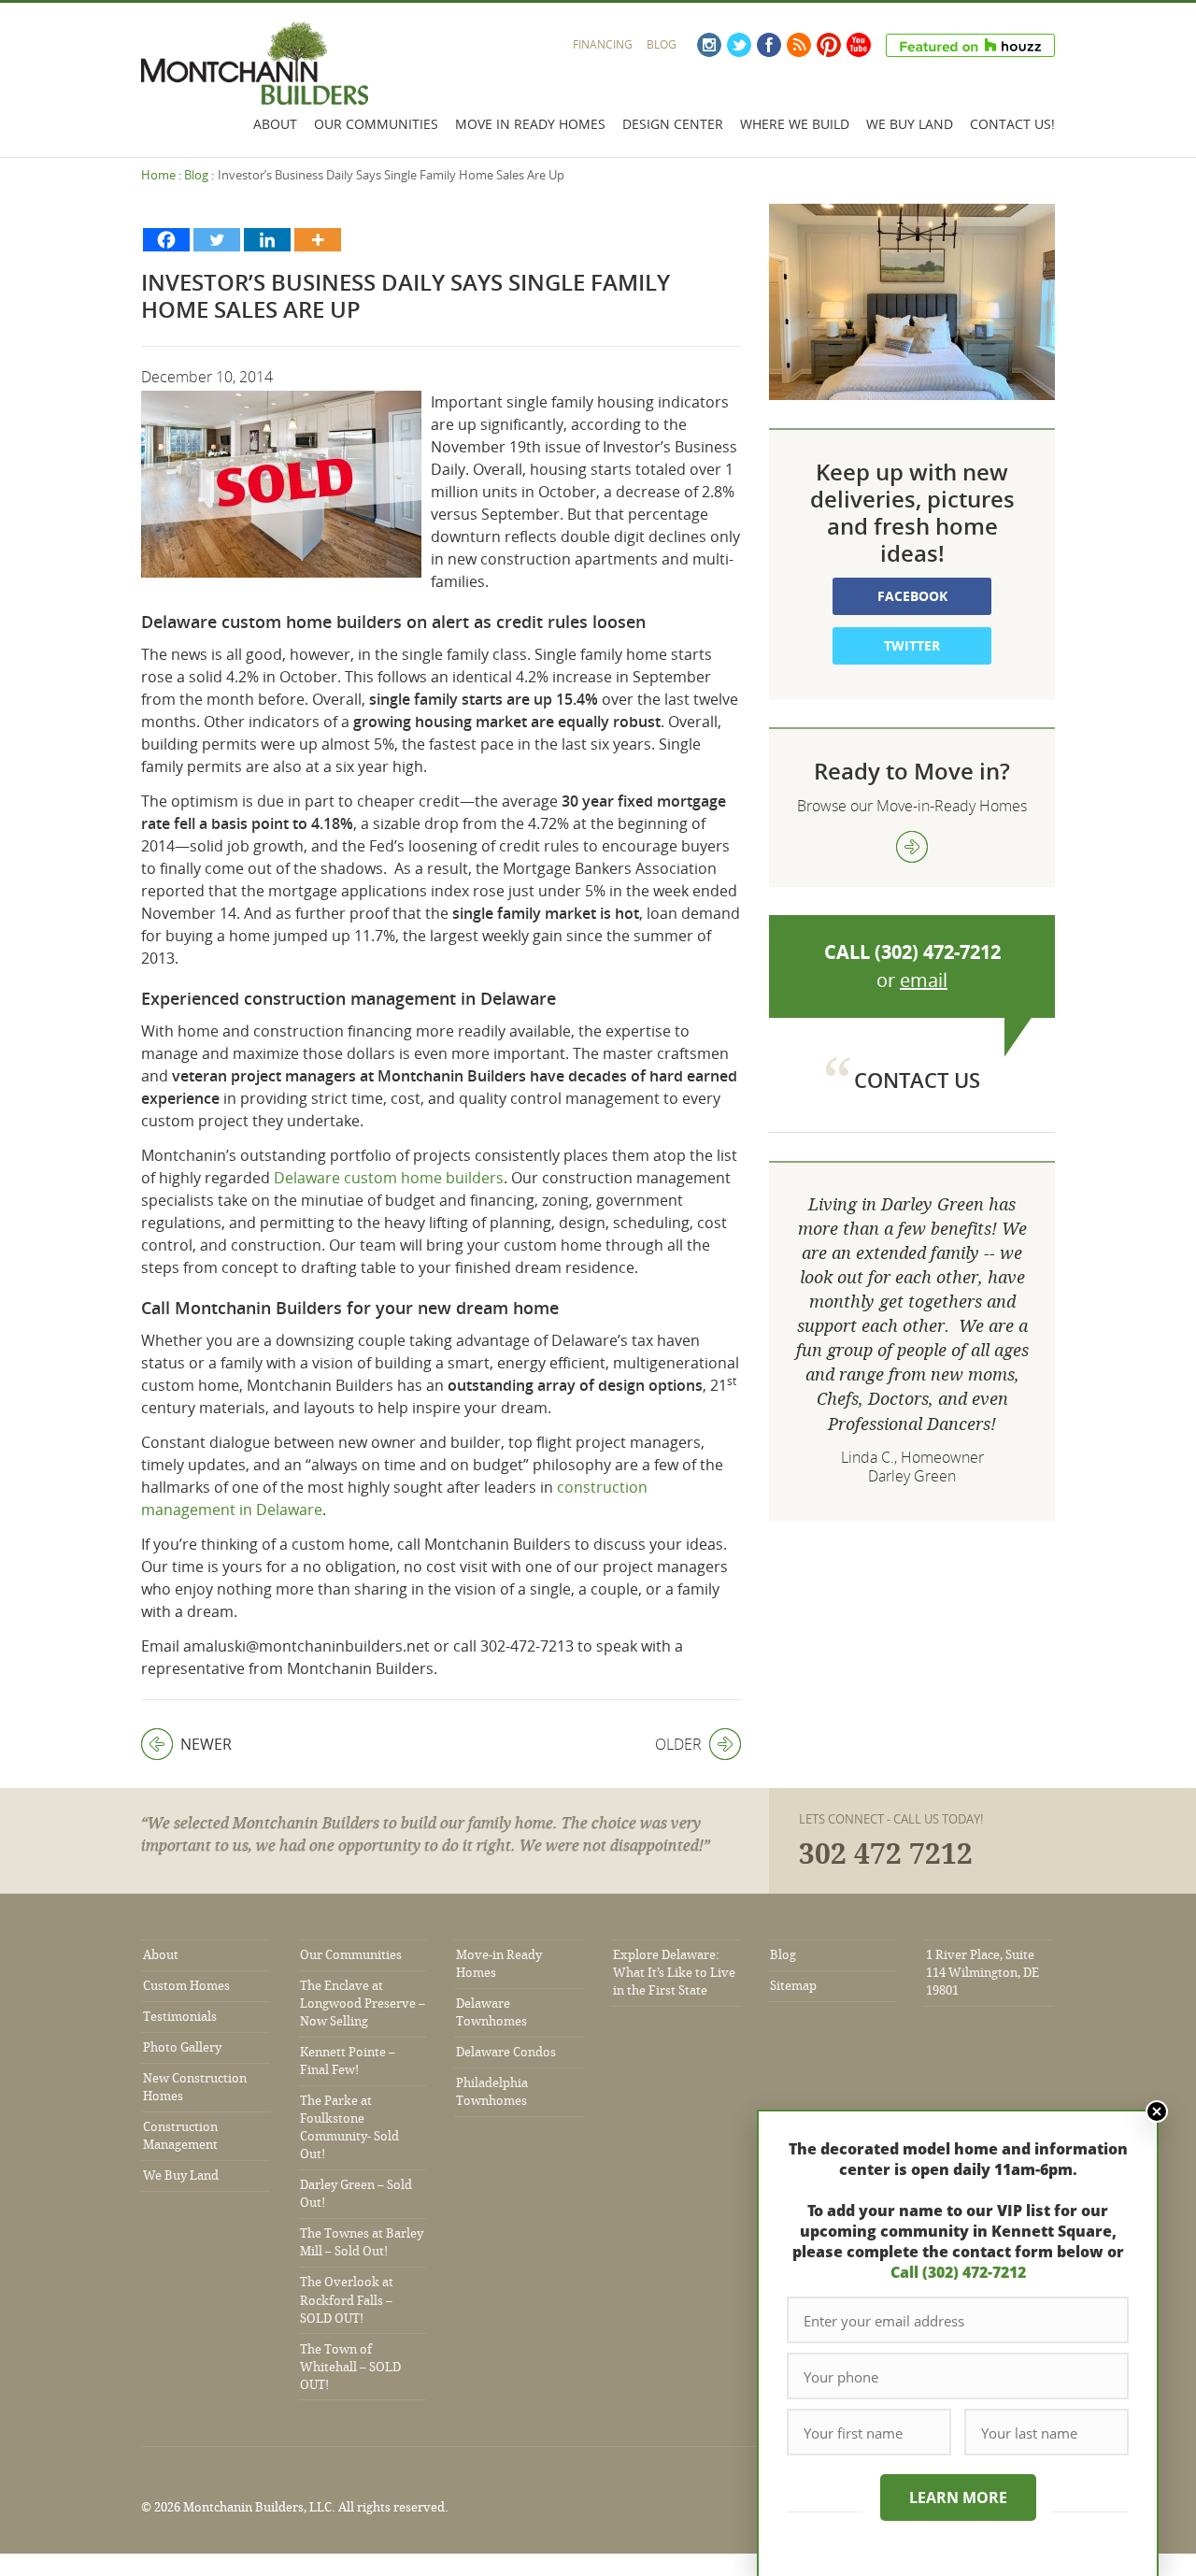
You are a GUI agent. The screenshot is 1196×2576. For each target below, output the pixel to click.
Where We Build (795, 124)
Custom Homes (186, 1986)
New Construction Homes (195, 2087)
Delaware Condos (506, 2052)
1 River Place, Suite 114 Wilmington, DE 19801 (982, 1973)
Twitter (739, 45)
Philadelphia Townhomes (492, 2092)
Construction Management (180, 2136)
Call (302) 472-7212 (958, 2272)
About (275, 124)
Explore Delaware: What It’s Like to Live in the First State (674, 1973)
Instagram (709, 45)
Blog (662, 44)
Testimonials (180, 2017)
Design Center (673, 124)
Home (158, 175)
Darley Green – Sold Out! (356, 2194)
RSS (799, 45)
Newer (186, 1744)
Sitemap (793, 1986)
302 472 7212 (886, 1854)
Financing (603, 44)
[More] (318, 240)
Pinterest (829, 45)
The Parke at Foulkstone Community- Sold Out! (349, 2127)
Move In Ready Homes (530, 124)
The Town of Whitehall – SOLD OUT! (350, 2367)
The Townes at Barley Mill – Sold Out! (362, 2242)
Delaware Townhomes (491, 2012)
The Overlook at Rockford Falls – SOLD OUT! (347, 2300)
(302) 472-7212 (938, 952)
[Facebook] (166, 240)
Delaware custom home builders (389, 1178)
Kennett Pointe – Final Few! (348, 2061)
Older (678, 1744)
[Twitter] (217, 240)
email (924, 980)
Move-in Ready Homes (499, 1964)
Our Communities (376, 124)
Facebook (769, 45)
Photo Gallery (182, 2047)
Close (1157, 2111)
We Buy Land (910, 124)
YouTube (859, 45)
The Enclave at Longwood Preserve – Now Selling (363, 2004)
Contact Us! (1012, 124)
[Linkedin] (267, 240)
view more (912, 847)
